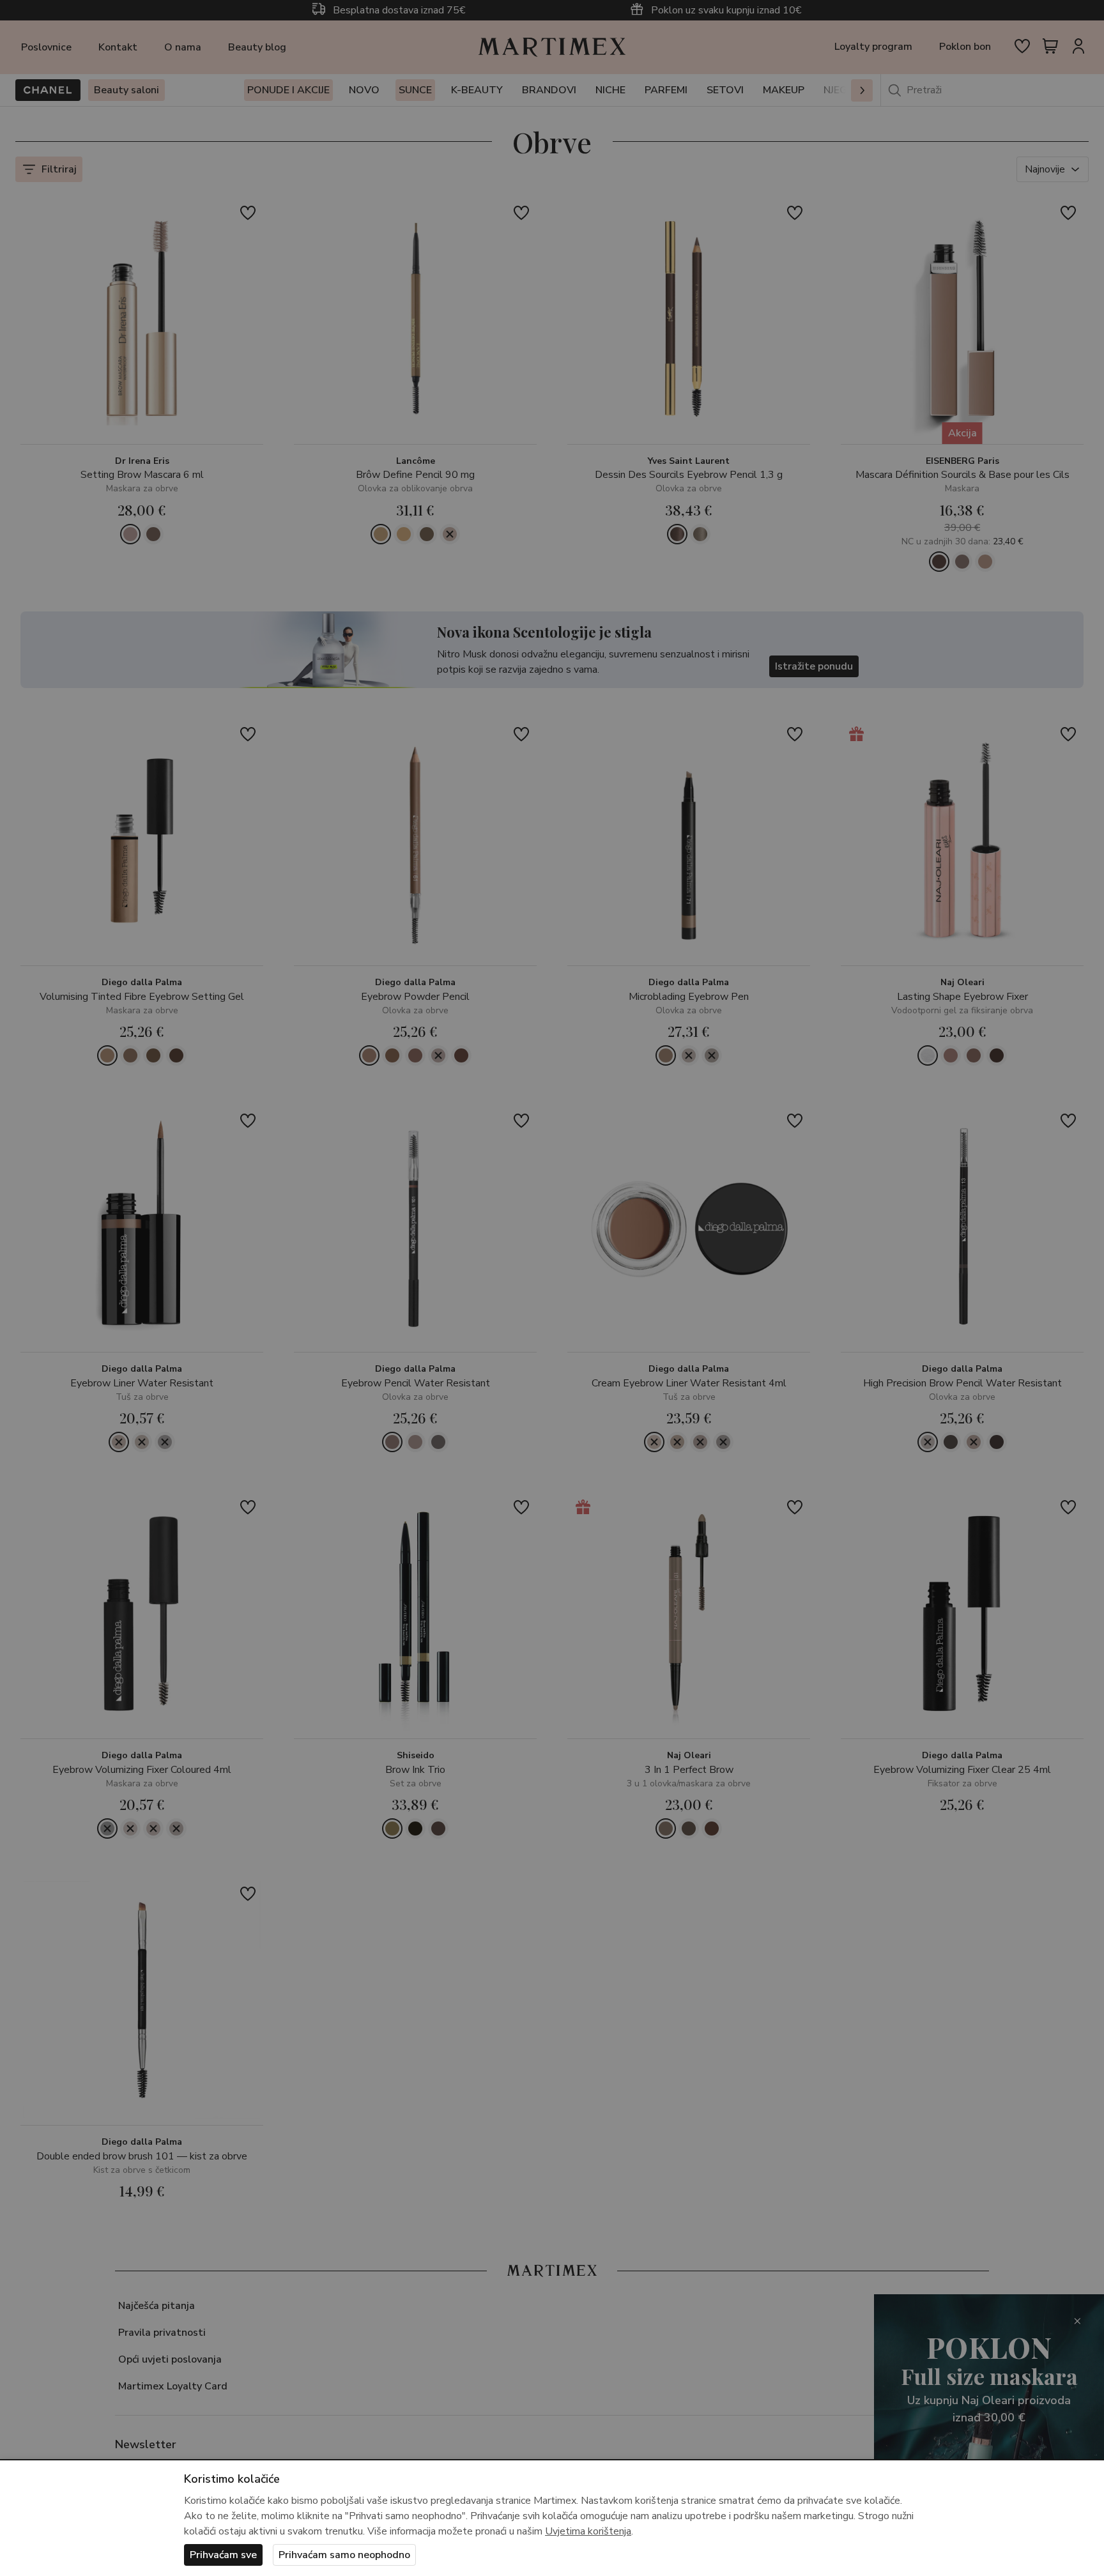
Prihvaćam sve (223, 2555)
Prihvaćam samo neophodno (344, 2555)
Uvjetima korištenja (588, 2531)
